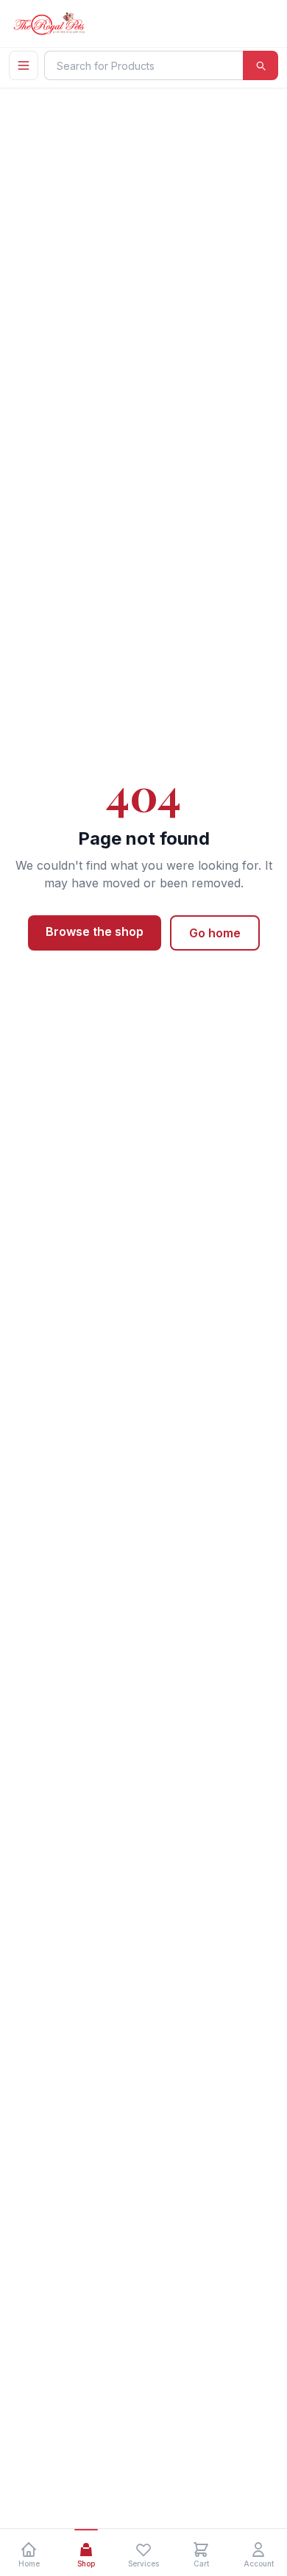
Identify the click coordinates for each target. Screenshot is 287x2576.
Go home (215, 933)
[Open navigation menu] (24, 65)
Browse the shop (95, 931)
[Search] (261, 65)
